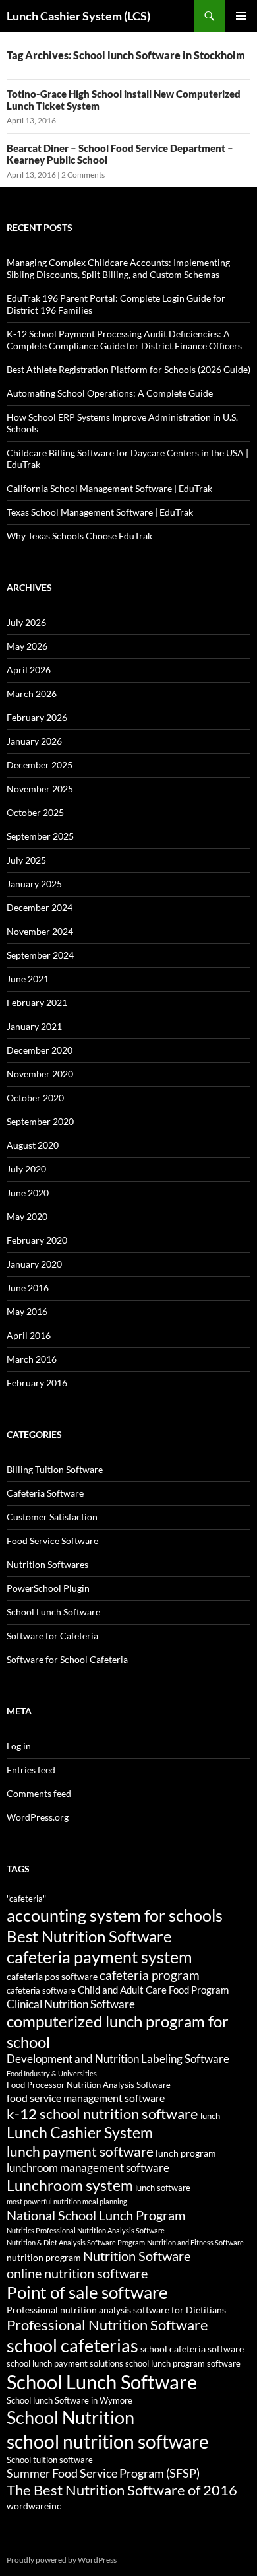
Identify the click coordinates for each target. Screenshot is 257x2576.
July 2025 (26, 860)
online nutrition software (77, 2273)
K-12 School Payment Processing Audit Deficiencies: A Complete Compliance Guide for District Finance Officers (124, 340)
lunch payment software (80, 2152)
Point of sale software (87, 2292)
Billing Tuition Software (55, 1469)
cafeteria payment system (100, 1957)
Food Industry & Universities (52, 2073)
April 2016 (29, 1335)
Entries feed (31, 1770)
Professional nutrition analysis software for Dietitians (116, 2310)
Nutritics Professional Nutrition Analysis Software (86, 2230)
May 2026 (27, 646)
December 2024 (40, 907)
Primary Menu (241, 16)
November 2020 (40, 1074)
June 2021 (28, 979)
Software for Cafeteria (52, 1636)
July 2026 (26, 622)
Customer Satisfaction (52, 1517)
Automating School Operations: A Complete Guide (110, 393)
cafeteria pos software (52, 1976)
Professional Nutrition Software (107, 2325)
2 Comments (83, 175)
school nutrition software (108, 2441)
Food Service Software (52, 1541)
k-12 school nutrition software (102, 2114)
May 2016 (27, 1311)
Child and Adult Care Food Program (153, 1990)
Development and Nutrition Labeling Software (118, 2059)
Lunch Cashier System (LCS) (78, 16)
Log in (19, 1746)
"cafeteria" (26, 1899)
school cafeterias (72, 2345)
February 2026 (37, 717)
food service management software (86, 2098)
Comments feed (39, 1793)
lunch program (186, 2153)
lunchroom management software (88, 2168)
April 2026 (29, 670)
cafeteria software (41, 1991)
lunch (210, 2116)
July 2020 (26, 1169)
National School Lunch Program (96, 2215)
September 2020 (40, 1121)
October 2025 (35, 812)
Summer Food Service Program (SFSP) (103, 2473)
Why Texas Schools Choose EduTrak (79, 536)
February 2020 (37, 1240)
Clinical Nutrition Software (71, 2004)
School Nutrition (71, 2417)
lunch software (163, 2188)
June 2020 (28, 1193)
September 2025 (40, 836)
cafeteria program (150, 1975)
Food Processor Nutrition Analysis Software (89, 2085)
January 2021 (34, 1026)
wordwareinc (34, 2506)
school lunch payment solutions (65, 2364)
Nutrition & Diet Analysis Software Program (76, 2242)
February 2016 (37, 1383)
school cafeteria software (192, 2349)
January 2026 (34, 741)
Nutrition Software (137, 2256)
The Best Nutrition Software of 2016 (122, 2490)
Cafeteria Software (45, 1493)
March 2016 (32, 1359)
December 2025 (40, 765)
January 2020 (34, 1264)
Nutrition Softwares (47, 1564)
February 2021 (37, 1002)
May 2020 (27, 1216)
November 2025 (40, 789)
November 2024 (40, 931)
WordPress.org (38, 1817)
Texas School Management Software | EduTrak (100, 512)
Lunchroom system (70, 2185)
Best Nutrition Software (89, 1936)
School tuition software (50, 2460)
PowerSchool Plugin (48, 1588)
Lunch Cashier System (80, 2133)
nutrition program (44, 2257)
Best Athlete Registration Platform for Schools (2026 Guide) (128, 369)
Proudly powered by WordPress (62, 2560)
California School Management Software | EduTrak (109, 488)
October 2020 (35, 1098)
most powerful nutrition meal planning (67, 2201)
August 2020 (33, 1145)
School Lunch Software (53, 1612)
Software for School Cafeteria (67, 1659)
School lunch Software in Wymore (70, 2401)
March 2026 (32, 694)
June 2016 (28, 1288)
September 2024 (40, 955)
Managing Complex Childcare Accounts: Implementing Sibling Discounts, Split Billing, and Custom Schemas (118, 268)
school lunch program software (183, 2364)
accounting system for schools (115, 1915)
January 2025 (34, 884)
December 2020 (40, 1050)
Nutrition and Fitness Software (195, 2242)
